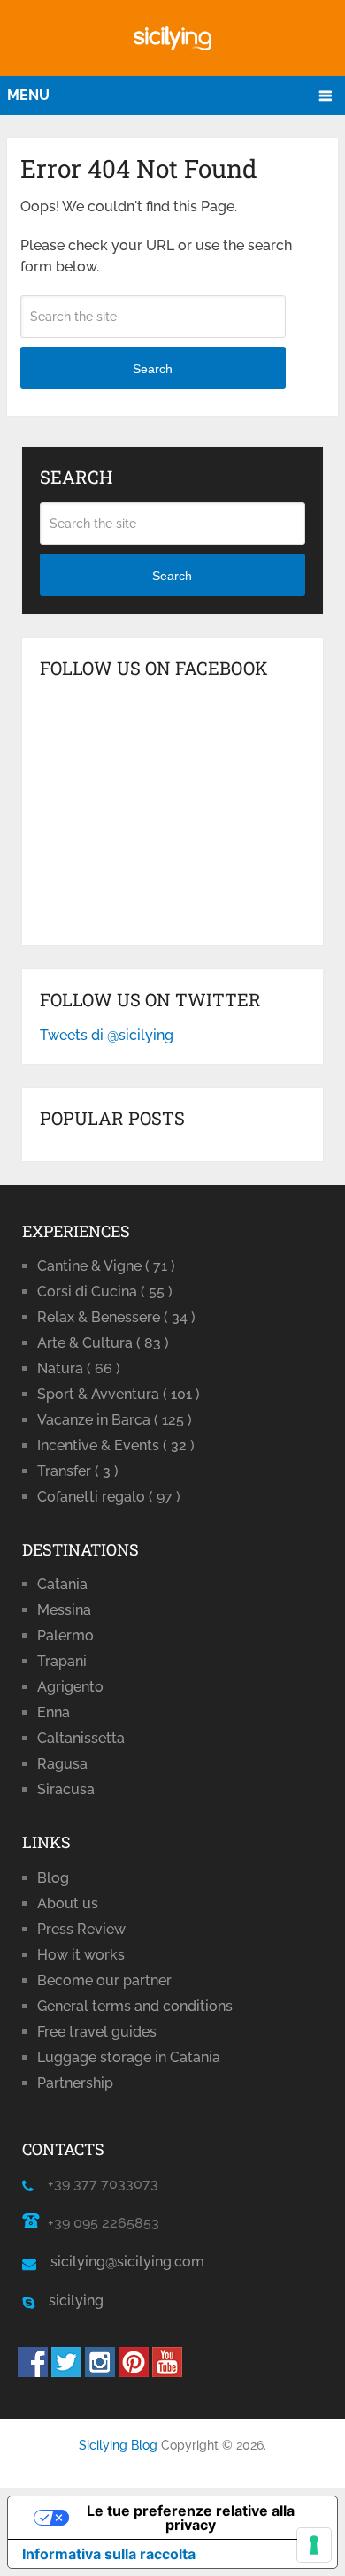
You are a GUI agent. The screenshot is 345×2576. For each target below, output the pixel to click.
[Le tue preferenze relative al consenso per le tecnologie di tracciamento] (314, 2545)
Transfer (78, 1471)
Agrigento (70, 1687)
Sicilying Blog (118, 2445)
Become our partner (104, 1980)
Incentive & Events (116, 1445)
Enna (54, 1712)
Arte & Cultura (103, 1343)
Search (153, 369)
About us (68, 1903)
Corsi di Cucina (105, 1292)
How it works (81, 1955)
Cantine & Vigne (106, 1266)
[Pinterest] (134, 2372)
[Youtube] (167, 2372)
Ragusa (62, 1764)
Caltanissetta (81, 1738)
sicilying (69, 2301)
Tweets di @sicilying (107, 1035)
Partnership (75, 2083)
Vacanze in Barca (115, 1420)
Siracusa (66, 1789)
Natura (79, 1368)
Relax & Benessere (116, 1317)
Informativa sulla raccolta (109, 2554)
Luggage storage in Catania (129, 2057)
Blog (53, 1878)
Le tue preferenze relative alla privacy (191, 2518)
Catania (62, 1584)
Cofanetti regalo (109, 1497)
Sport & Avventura (119, 1394)
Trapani (62, 1661)
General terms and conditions (135, 2006)
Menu (28, 95)
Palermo (65, 1636)
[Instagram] (100, 2372)
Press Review (81, 1929)
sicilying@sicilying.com (127, 2262)
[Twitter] (66, 2372)
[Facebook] (33, 2372)
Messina (64, 1610)
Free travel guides (97, 2032)
